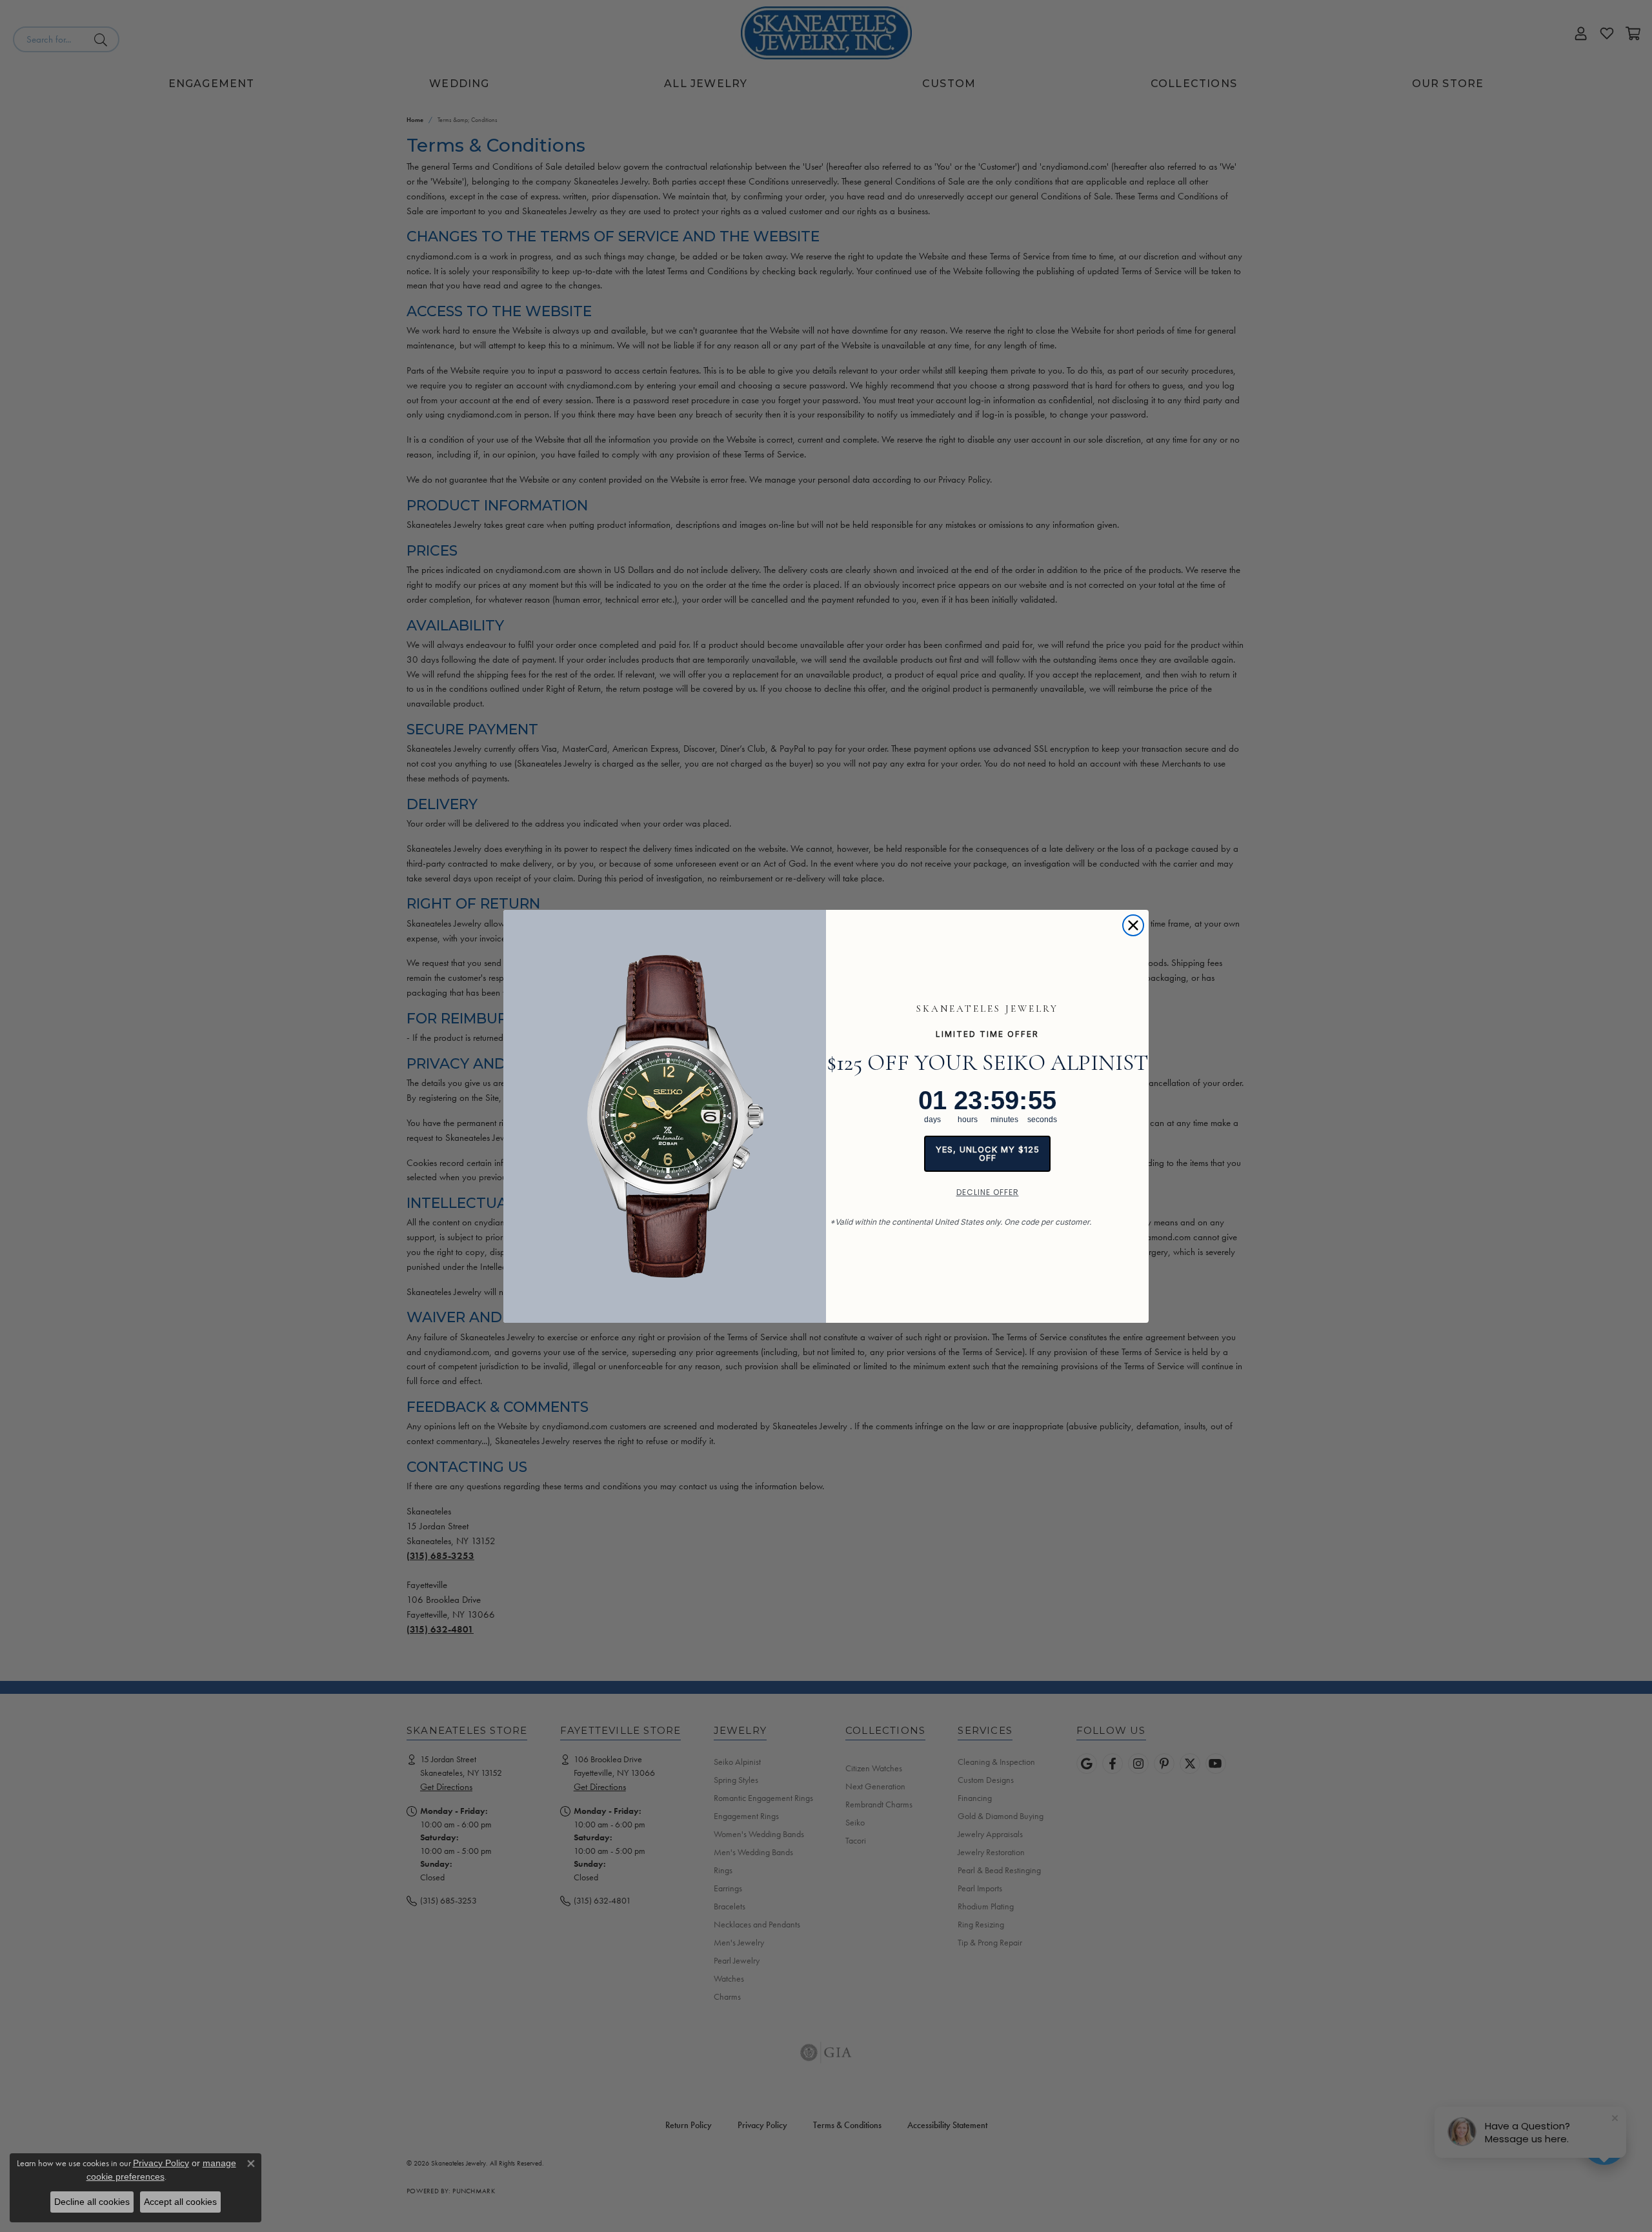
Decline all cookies (92, 2202)
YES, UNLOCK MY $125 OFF (988, 1153)
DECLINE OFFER (988, 1192)
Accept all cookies (180, 2202)
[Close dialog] (1133, 925)
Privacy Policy (161, 2163)
